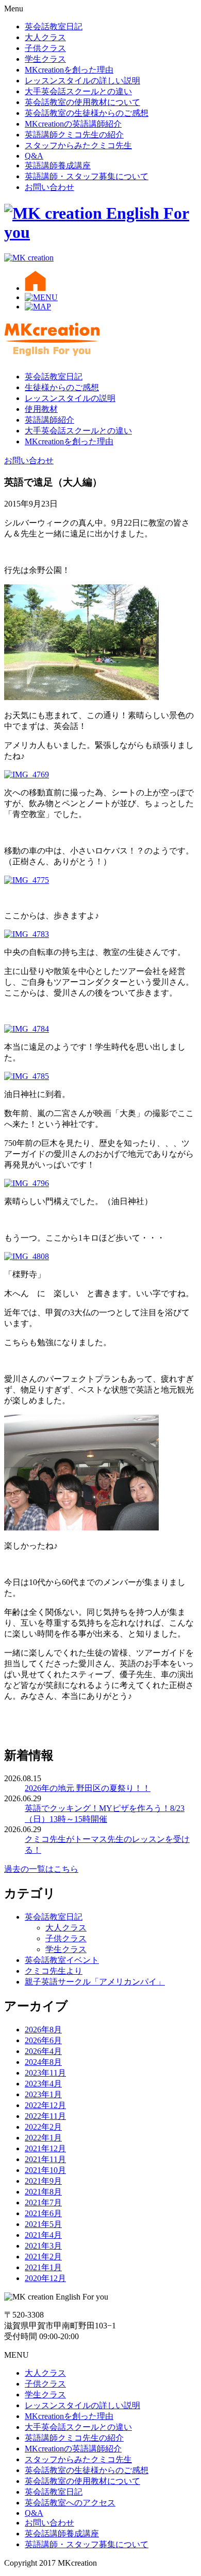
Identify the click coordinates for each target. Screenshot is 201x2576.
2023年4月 (43, 2084)
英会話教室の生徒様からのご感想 (87, 113)
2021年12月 (45, 2148)
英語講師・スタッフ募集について (87, 176)
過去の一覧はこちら (41, 1869)
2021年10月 (45, 2170)
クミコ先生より (54, 1971)
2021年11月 (45, 2159)
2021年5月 (43, 2224)
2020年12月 (45, 2278)
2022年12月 (45, 2105)
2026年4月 (43, 2051)
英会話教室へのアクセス (70, 2503)
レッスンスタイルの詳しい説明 (82, 81)
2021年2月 (43, 2257)
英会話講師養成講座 (62, 2534)
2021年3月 (43, 2246)
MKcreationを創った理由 (69, 70)
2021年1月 (43, 2267)
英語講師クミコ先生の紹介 (74, 135)
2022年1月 (43, 2138)
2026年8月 (43, 2030)
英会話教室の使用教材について (82, 102)
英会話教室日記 (54, 27)
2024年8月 (43, 2062)
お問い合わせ (49, 187)
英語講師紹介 (49, 420)
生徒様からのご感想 (62, 387)
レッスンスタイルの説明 (70, 398)
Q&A (34, 156)
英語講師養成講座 (58, 166)
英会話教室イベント (62, 1960)
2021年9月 (43, 2181)
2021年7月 (43, 2203)
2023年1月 (43, 2094)
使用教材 (41, 409)
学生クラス (45, 59)
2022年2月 (43, 2127)
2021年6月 (43, 2213)
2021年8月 (43, 2192)
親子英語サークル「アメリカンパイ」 (95, 1982)
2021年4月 (43, 2235)
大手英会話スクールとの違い (78, 91)
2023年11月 (45, 2073)
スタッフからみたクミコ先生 (78, 145)
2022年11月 (45, 2116)
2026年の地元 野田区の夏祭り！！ (88, 1788)
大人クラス (45, 37)
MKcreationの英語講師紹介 (73, 124)
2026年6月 (43, 2040)
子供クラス (45, 48)
